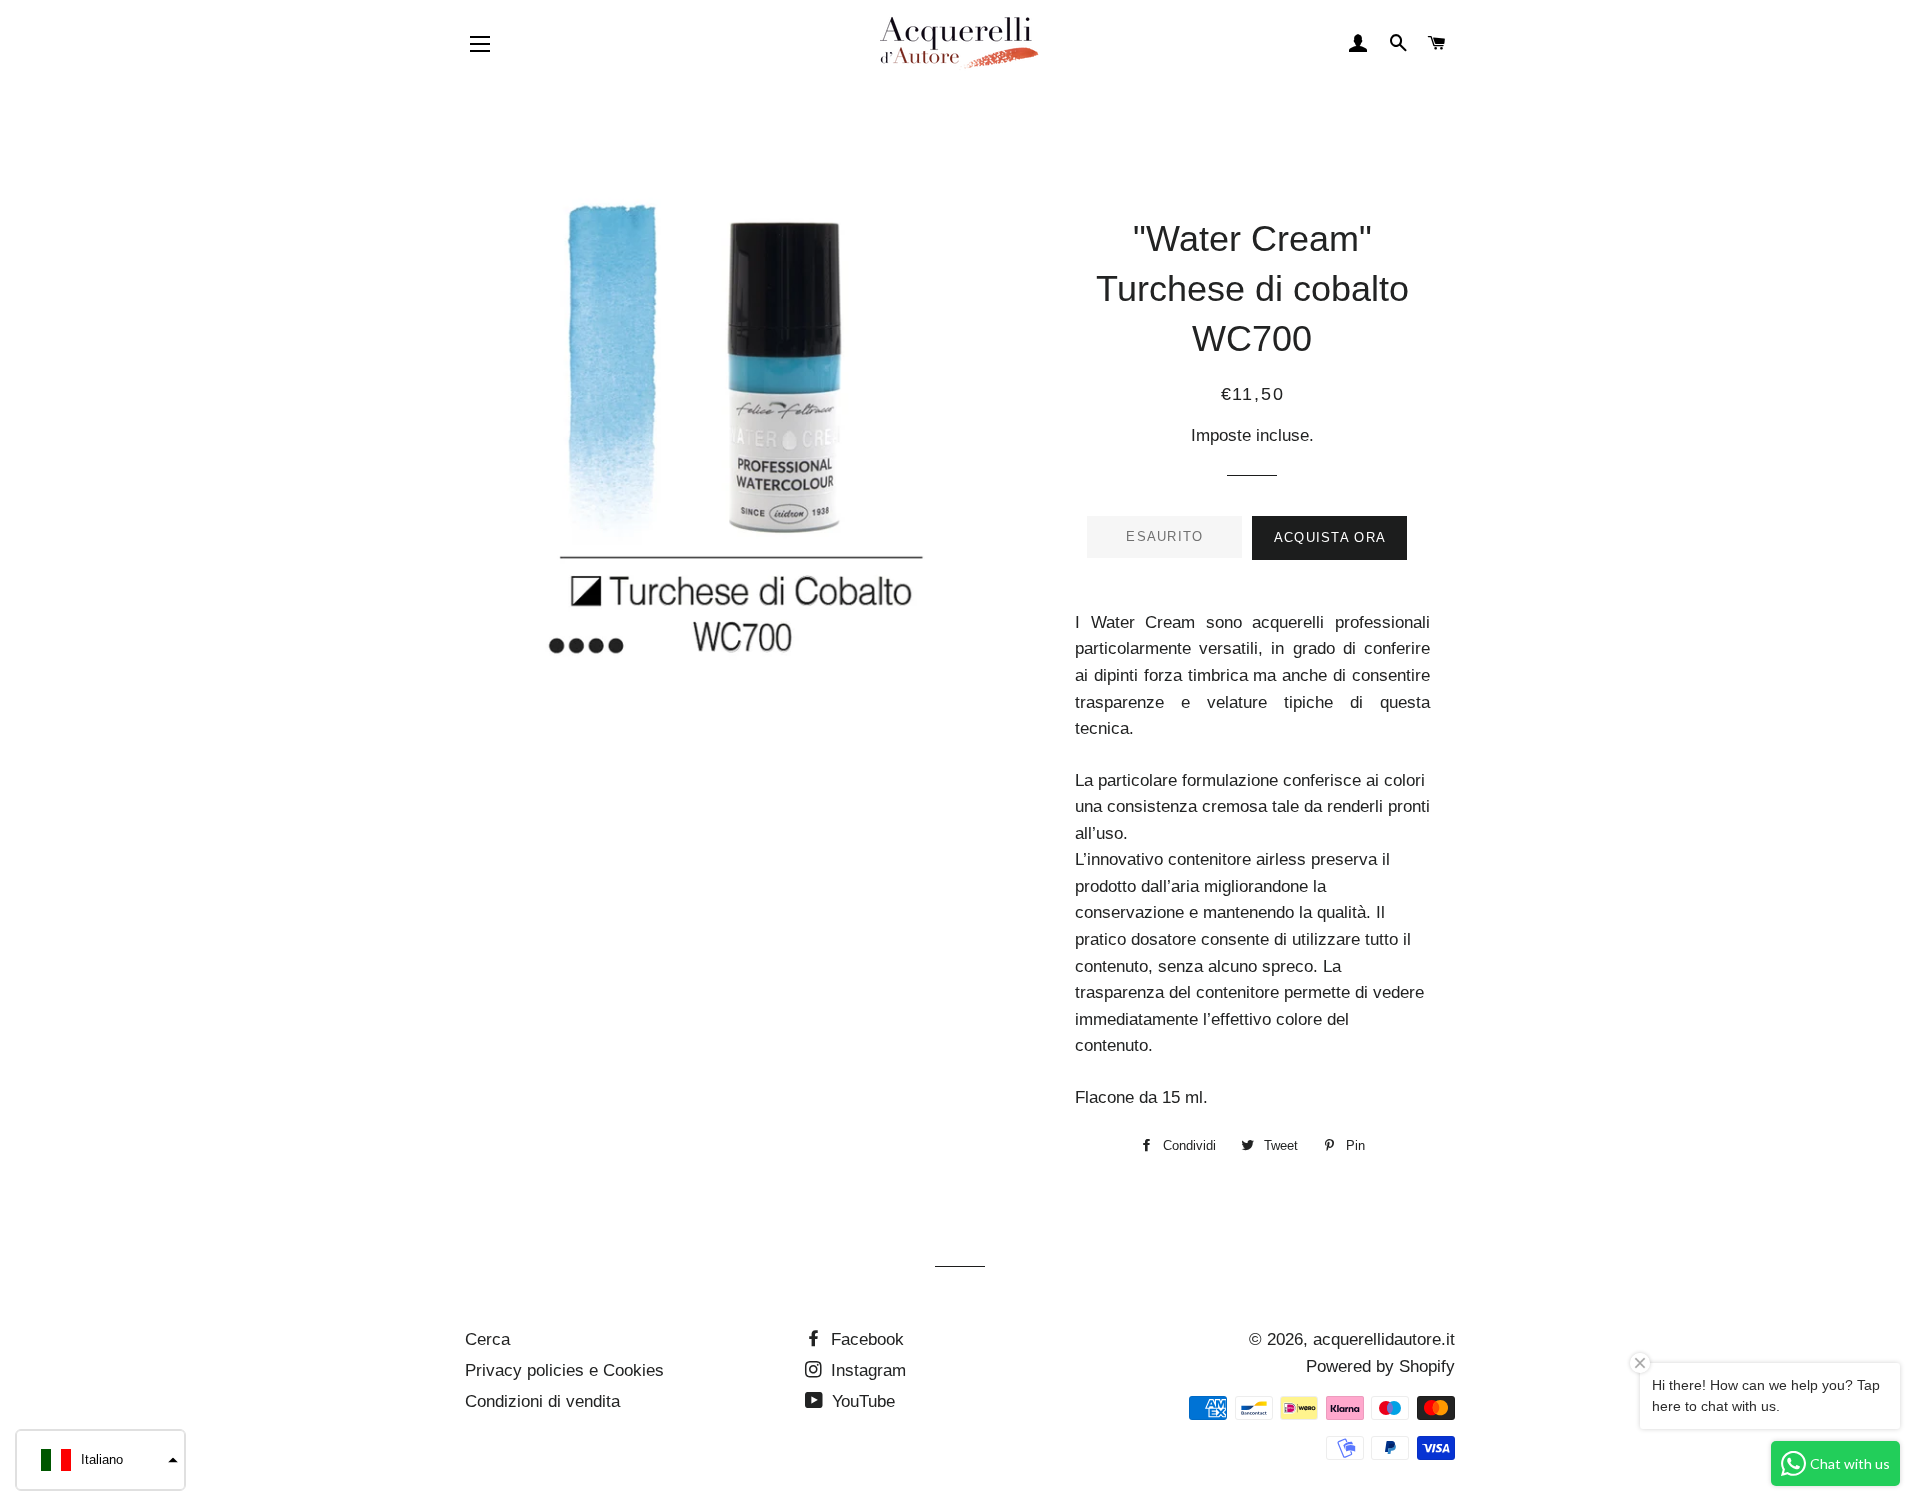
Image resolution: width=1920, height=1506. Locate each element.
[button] (100, 1460)
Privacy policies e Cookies (564, 1370)
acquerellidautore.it (1384, 1339)
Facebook (865, 1339)
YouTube (861, 1401)
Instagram (866, 1370)
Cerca (487, 1339)
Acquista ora (1330, 537)
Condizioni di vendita (542, 1401)
